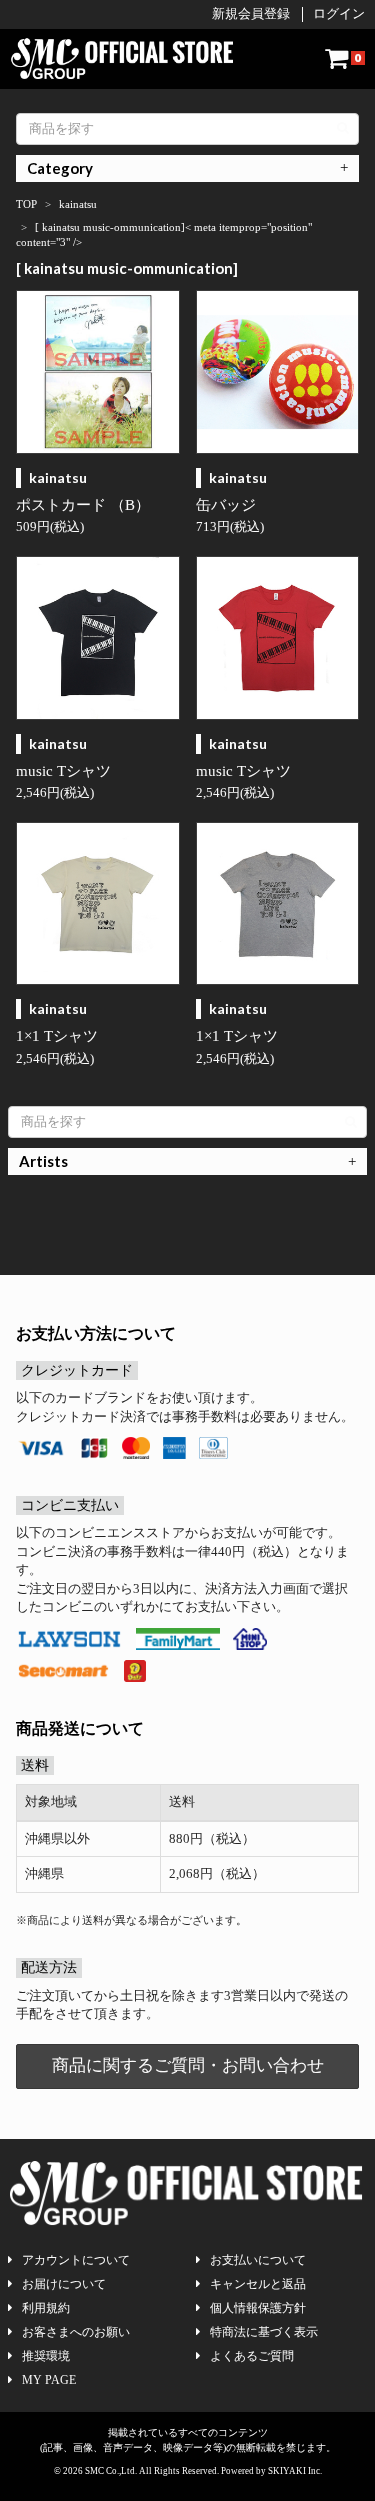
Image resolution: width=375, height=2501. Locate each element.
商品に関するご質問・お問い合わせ (188, 2065)
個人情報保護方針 (258, 2308)
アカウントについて (76, 2260)
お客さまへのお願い (76, 2332)
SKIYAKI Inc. (295, 2471)
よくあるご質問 (252, 2356)
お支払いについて (258, 2260)
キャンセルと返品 (258, 2284)
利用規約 (46, 2308)
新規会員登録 (251, 13)
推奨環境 (46, 2356)
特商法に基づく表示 (264, 2332)
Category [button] (60, 168)
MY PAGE (49, 2380)
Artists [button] (43, 1161)
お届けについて (64, 2284)
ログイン (339, 13)
